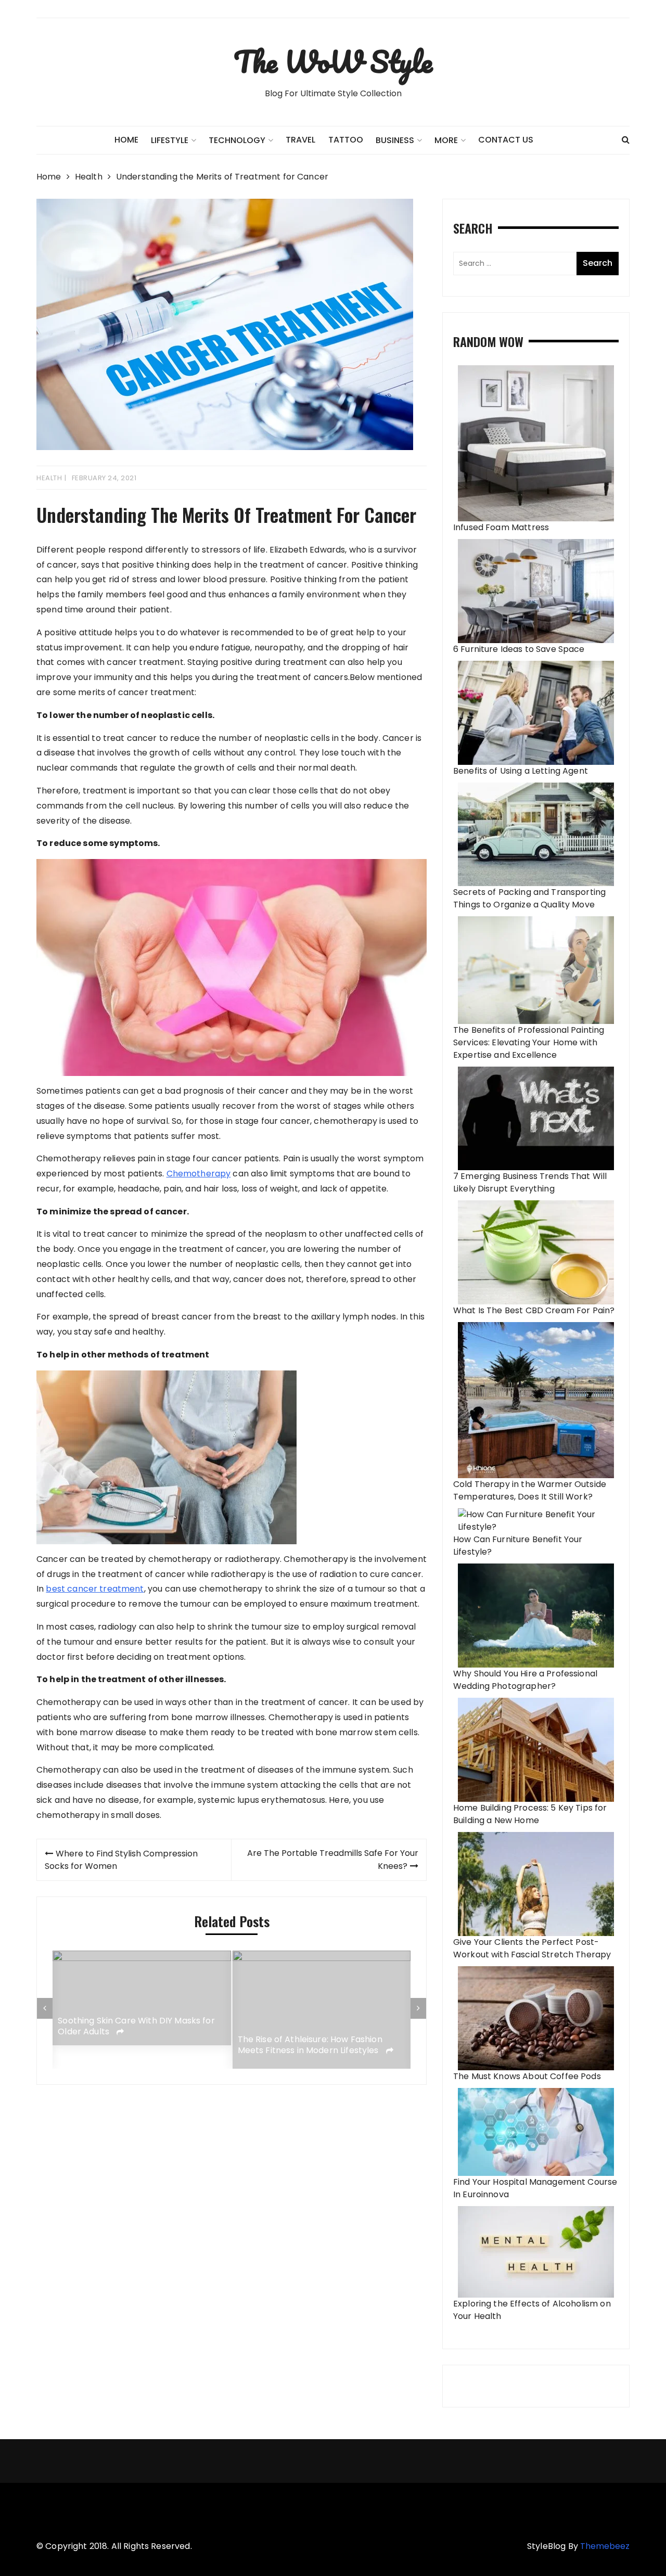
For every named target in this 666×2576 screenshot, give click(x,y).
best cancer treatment (95, 1589)
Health (49, 478)
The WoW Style (333, 61)
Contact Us (506, 140)
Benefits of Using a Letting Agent (521, 771)
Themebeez (605, 2546)
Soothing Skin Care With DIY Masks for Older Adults (136, 2027)
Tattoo (346, 140)
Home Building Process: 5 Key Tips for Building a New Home (530, 1814)
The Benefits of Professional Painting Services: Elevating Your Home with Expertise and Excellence (529, 1042)
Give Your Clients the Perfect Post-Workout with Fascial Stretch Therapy (532, 1948)
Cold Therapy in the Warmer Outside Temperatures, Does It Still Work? (530, 1490)
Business (395, 140)
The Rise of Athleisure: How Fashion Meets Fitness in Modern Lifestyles (310, 2045)
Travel (300, 140)
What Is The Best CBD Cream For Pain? (534, 1310)
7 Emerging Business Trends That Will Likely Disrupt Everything (530, 1182)
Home (126, 140)
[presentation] (45, 2008)
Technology (237, 140)
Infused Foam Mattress (501, 527)
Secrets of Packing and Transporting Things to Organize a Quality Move (529, 898)
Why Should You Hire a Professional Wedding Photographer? (525, 1680)
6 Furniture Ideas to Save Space (519, 649)
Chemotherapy (199, 1174)
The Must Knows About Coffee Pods (527, 2076)
